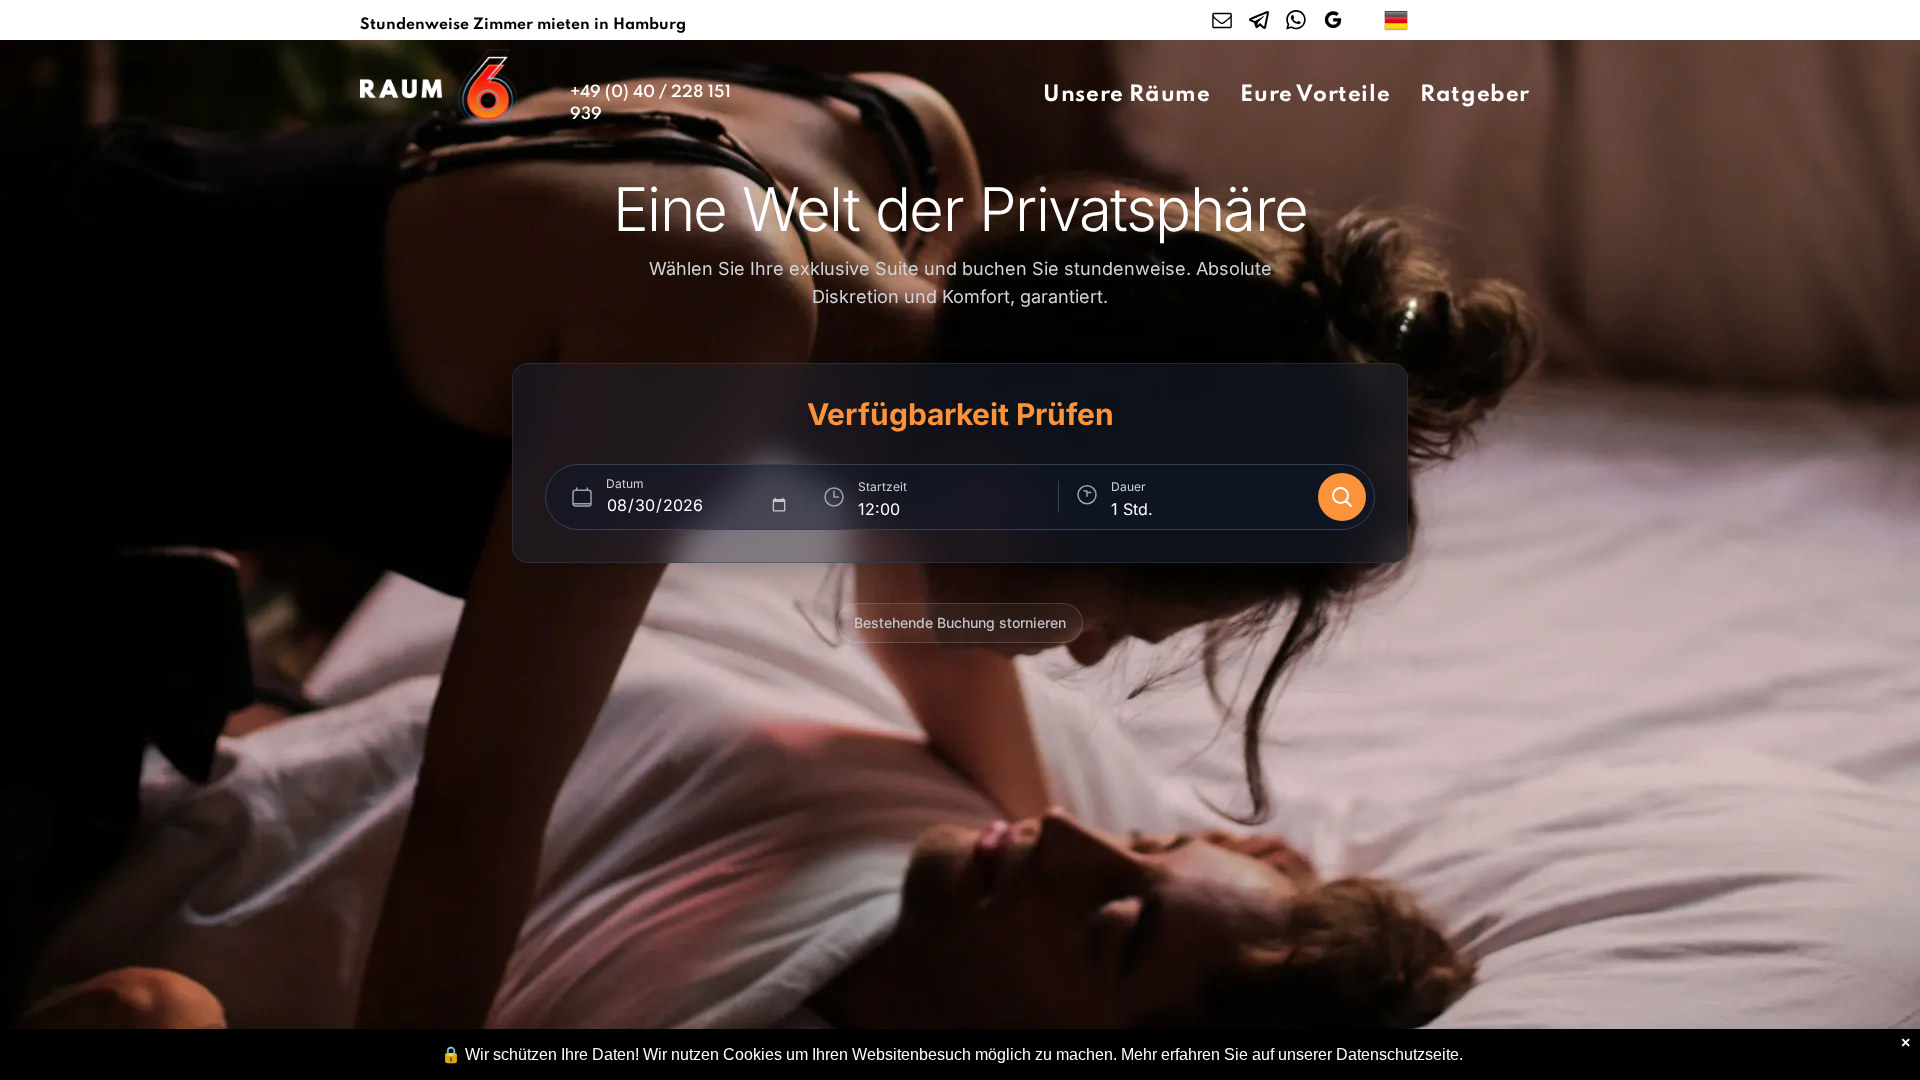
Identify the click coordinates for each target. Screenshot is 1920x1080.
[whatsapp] (1296, 22)
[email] (1222, 22)
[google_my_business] (1333, 22)
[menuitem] (1126, 95)
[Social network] (1259, 22)
